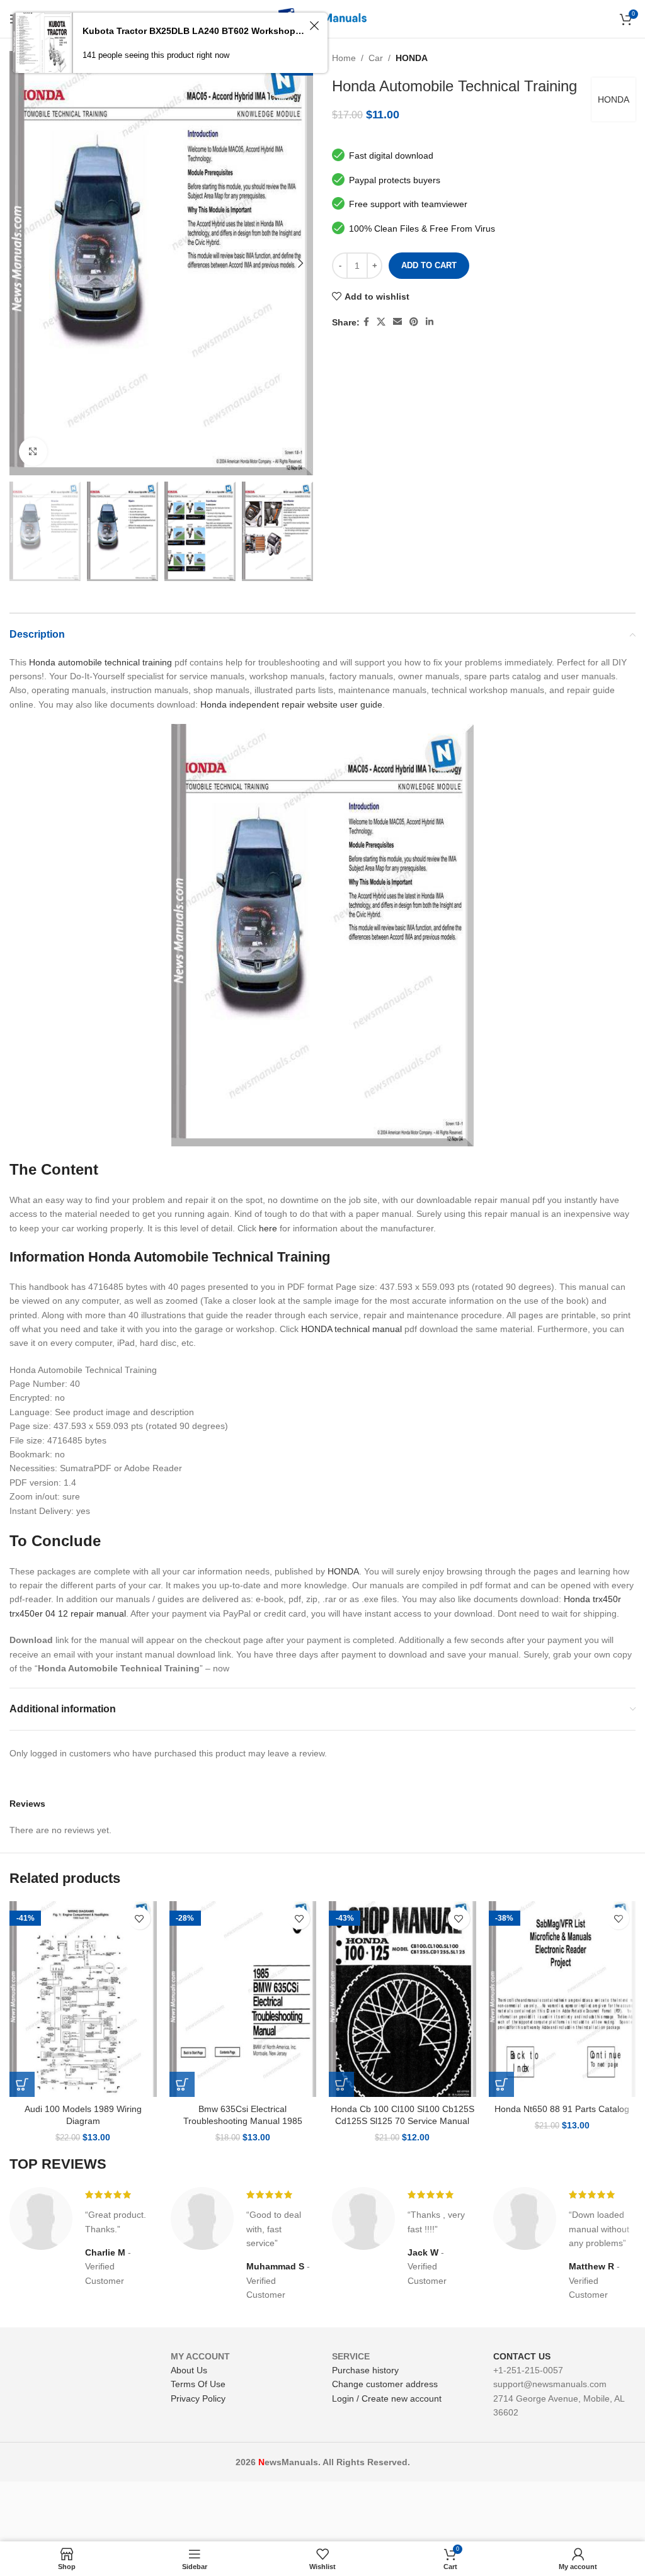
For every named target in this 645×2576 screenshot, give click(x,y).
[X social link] (381, 322)
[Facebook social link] (366, 322)
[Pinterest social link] (414, 322)
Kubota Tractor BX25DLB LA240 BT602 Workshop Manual (194, 31)
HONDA (412, 58)
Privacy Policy (198, 2398)
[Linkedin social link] (430, 322)
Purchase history (365, 2370)
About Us (189, 2370)
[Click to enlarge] (33, 452)
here (268, 1228)
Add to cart (429, 265)
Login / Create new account (387, 2398)
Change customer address (385, 2384)
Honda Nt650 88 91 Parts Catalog (562, 2109)
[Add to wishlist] (140, 1918)
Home (344, 58)
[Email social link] (397, 322)
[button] (22, 2084)
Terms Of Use (198, 2384)
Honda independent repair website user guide (291, 704)
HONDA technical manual (351, 1329)
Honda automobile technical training (100, 662)
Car (376, 58)
